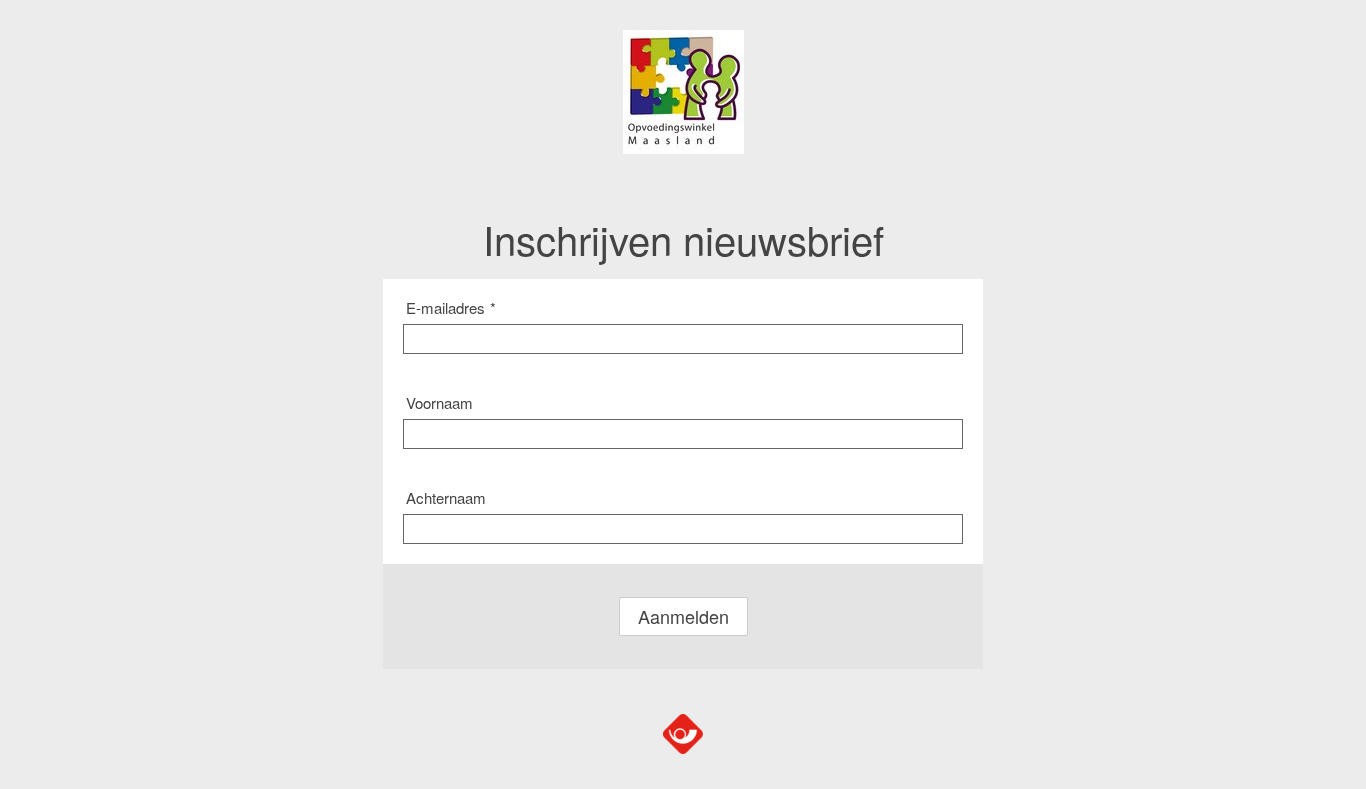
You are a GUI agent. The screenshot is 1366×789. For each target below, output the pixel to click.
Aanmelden (683, 616)
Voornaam (439, 402)
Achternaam (446, 497)
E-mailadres (451, 307)
